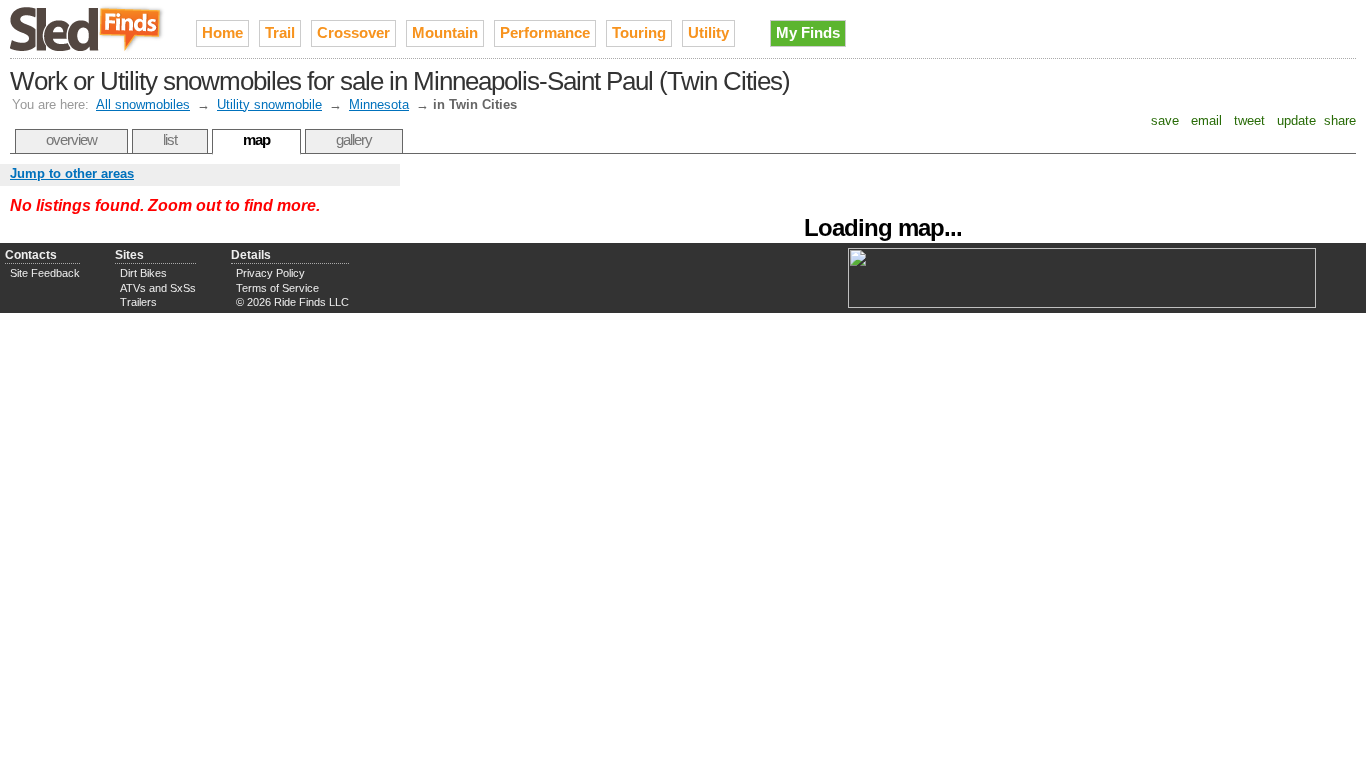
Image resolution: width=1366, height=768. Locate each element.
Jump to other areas (72, 173)
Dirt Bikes (143, 273)
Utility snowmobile (269, 104)
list (170, 139)
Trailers (138, 302)
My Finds (808, 32)
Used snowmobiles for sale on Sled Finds (88, 29)
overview (71, 139)
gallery (354, 139)
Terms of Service (277, 288)
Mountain (445, 32)
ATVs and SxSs (158, 288)
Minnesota (379, 104)
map (256, 139)
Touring (639, 32)
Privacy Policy (270, 273)
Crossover (353, 32)
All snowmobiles (143, 104)
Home (222, 32)
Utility (708, 32)
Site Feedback (45, 273)
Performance (545, 32)
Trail (280, 32)
